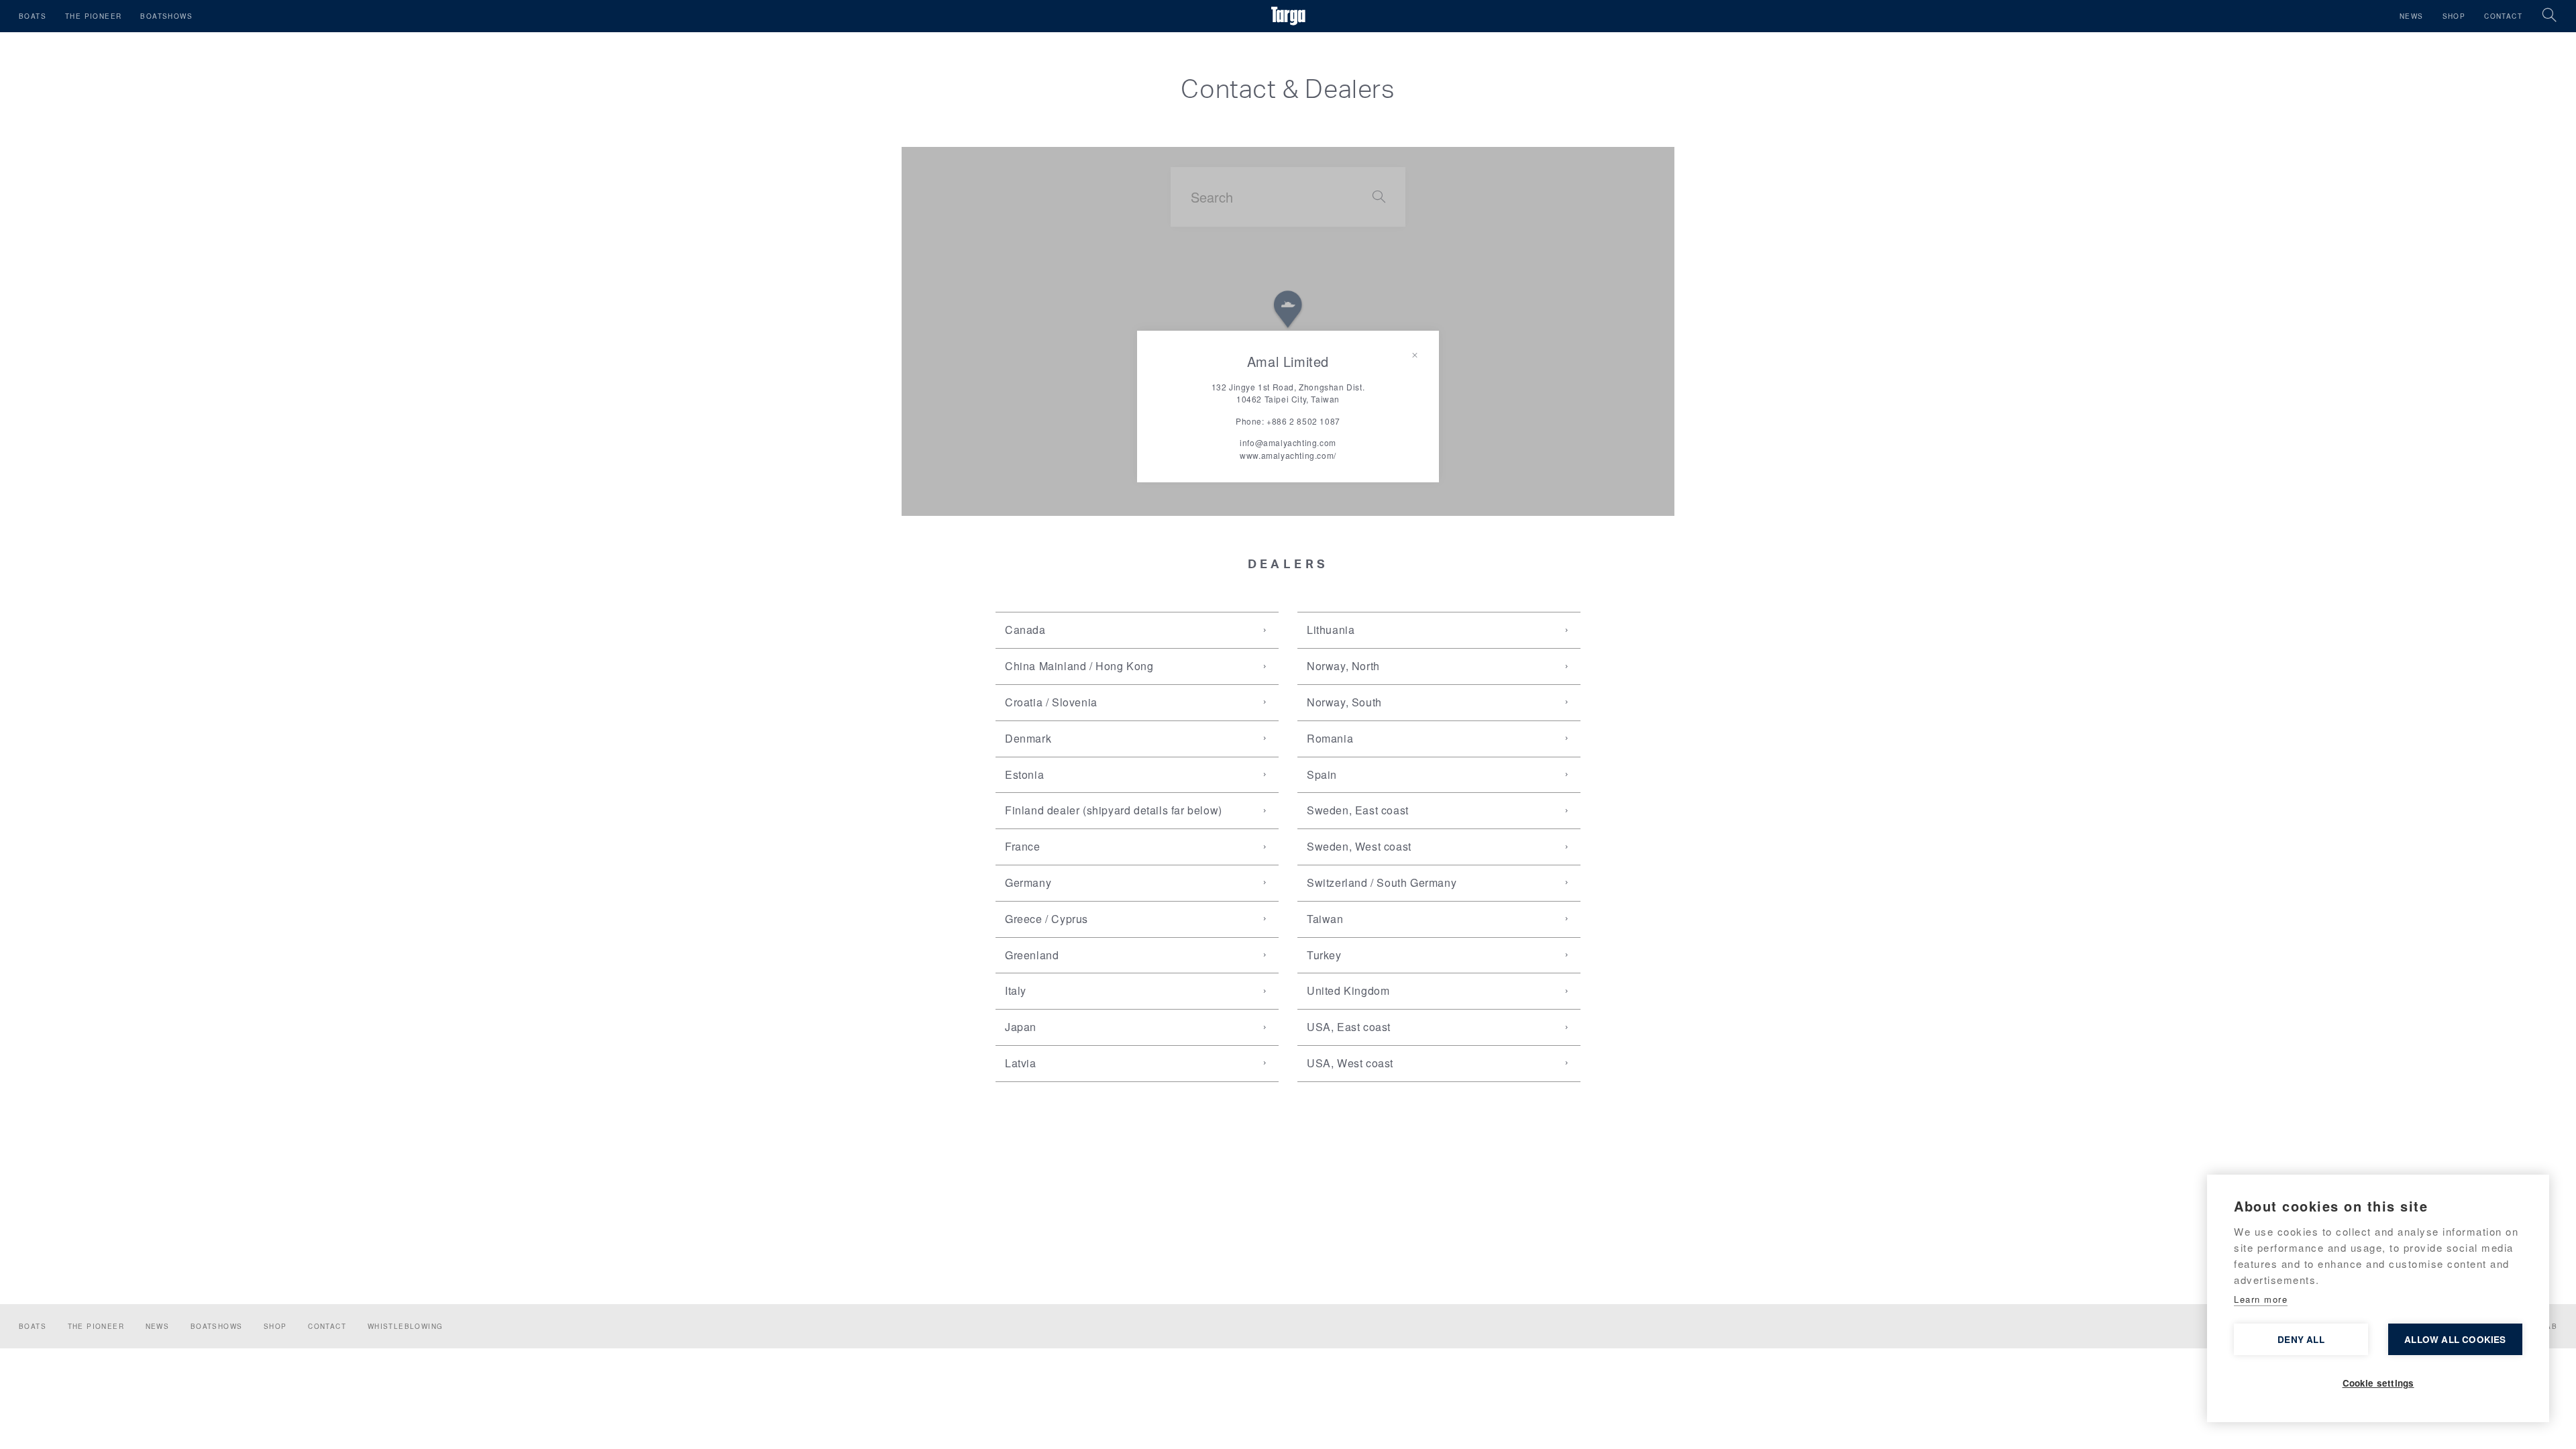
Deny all (2301, 1339)
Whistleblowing (406, 1326)
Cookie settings (2378, 1383)
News (2412, 16)
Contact (2503, 16)
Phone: (1288, 421)
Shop (2454, 16)
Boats (33, 16)
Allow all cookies (2455, 1339)
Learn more (2261, 1299)
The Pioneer (93, 16)
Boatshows (166, 16)
